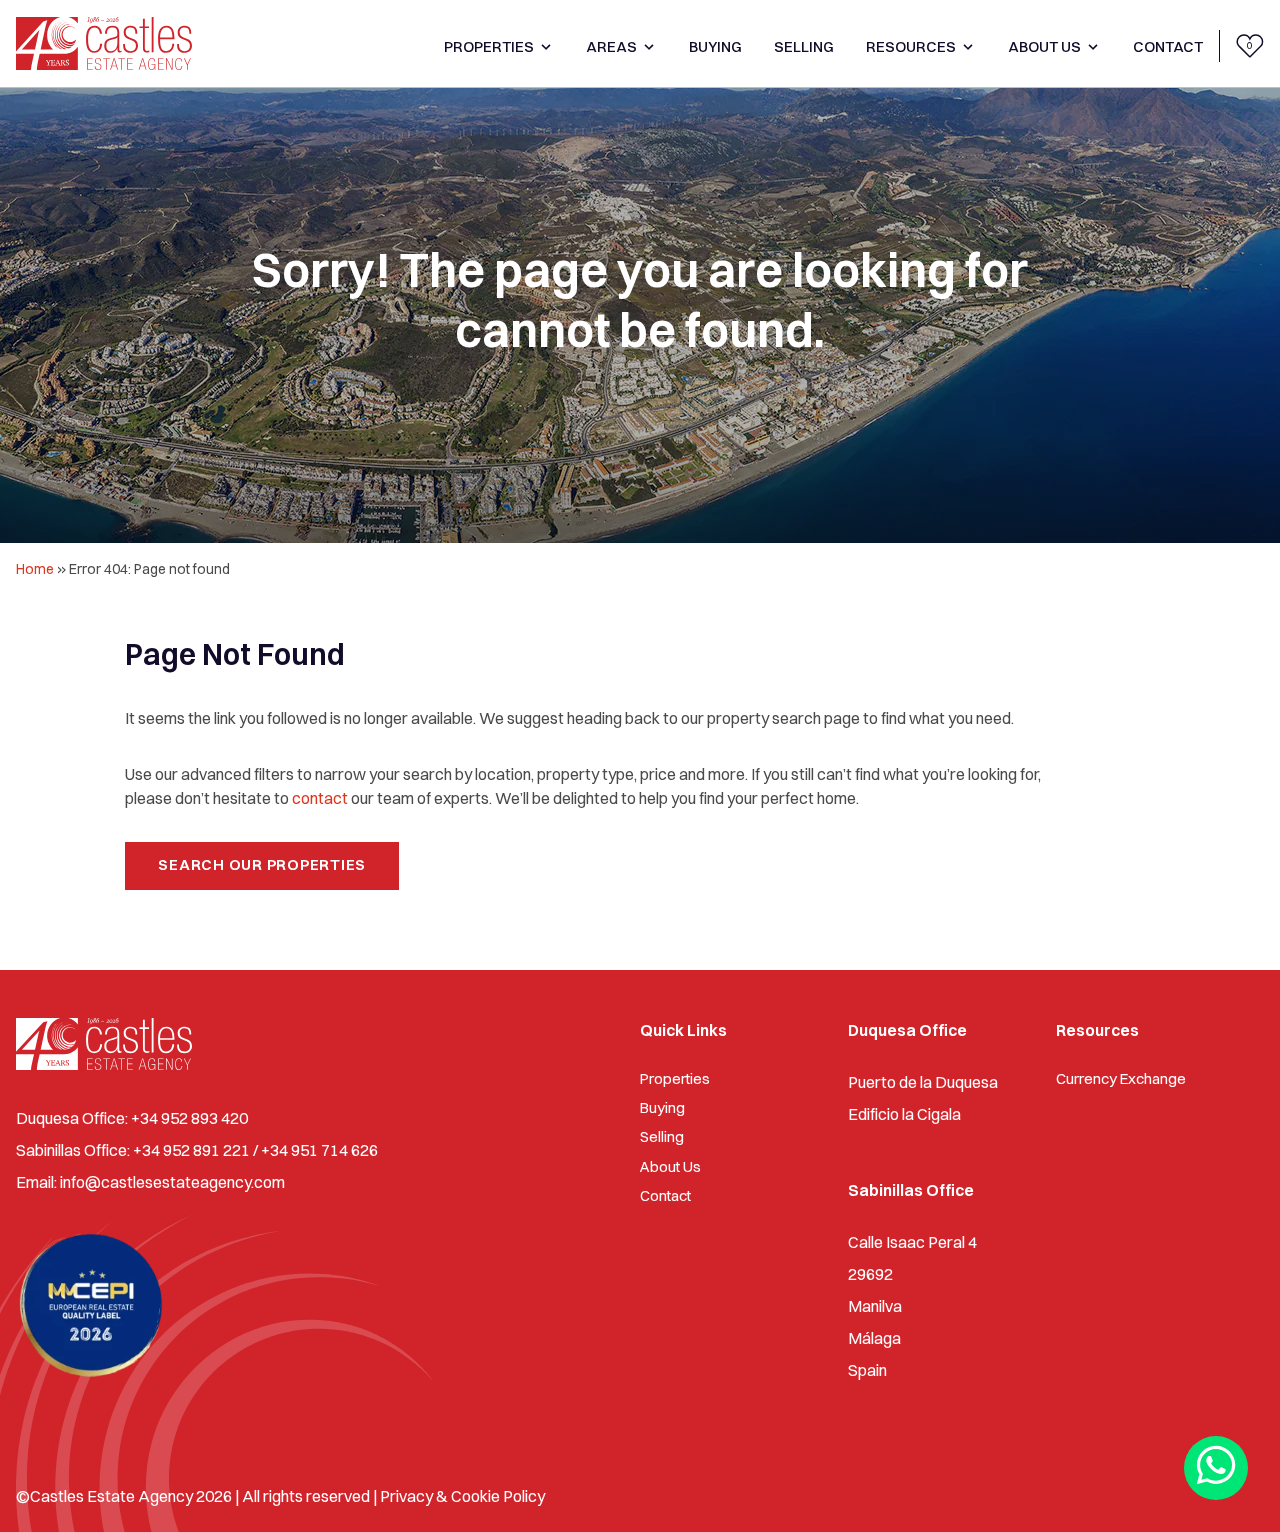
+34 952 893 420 (189, 1118)
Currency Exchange (1121, 1078)
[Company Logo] (104, 43)
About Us (1044, 46)
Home (35, 569)
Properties (489, 46)
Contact (1168, 46)
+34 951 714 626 (319, 1150)
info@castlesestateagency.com (172, 1182)
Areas (611, 46)
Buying (715, 46)
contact (320, 798)
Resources (911, 46)
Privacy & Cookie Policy (462, 1496)
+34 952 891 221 (191, 1150)
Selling (804, 46)
